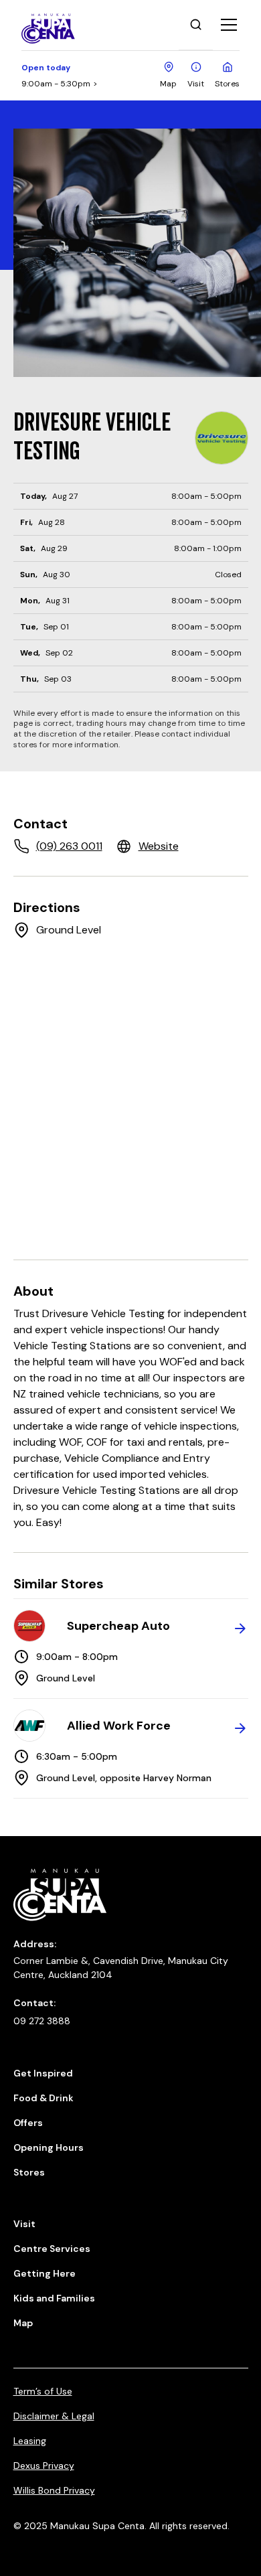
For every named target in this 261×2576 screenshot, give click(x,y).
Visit (24, 2224)
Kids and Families (54, 2298)
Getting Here (45, 2273)
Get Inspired (43, 2073)
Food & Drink (43, 2098)
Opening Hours (49, 2147)
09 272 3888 (42, 2021)
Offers (28, 2123)
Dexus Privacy (44, 2466)
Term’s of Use (43, 2391)
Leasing (30, 2441)
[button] (226, 25)
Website (159, 846)
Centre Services (52, 2249)
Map (23, 2323)
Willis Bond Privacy (54, 2490)
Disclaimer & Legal (54, 2416)
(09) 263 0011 (69, 846)
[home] (59, 25)
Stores (29, 2172)
